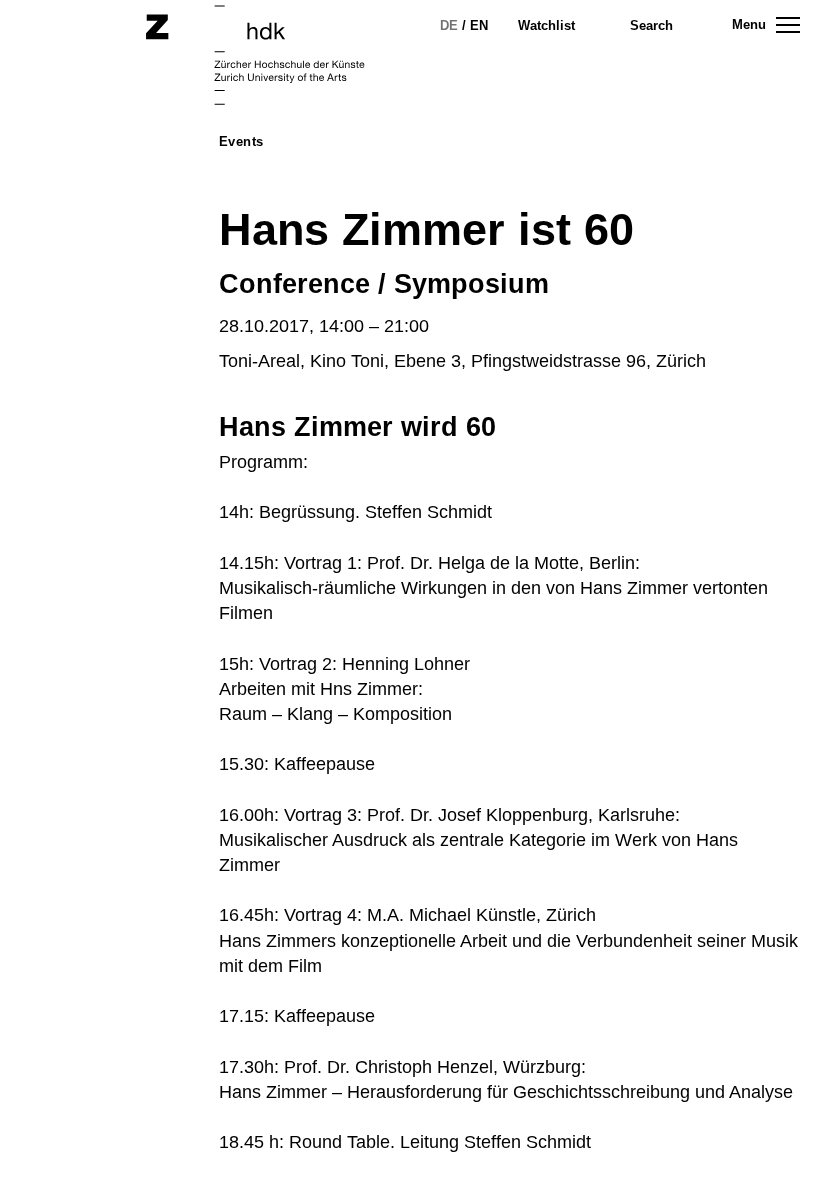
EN (479, 25)
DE (449, 25)
